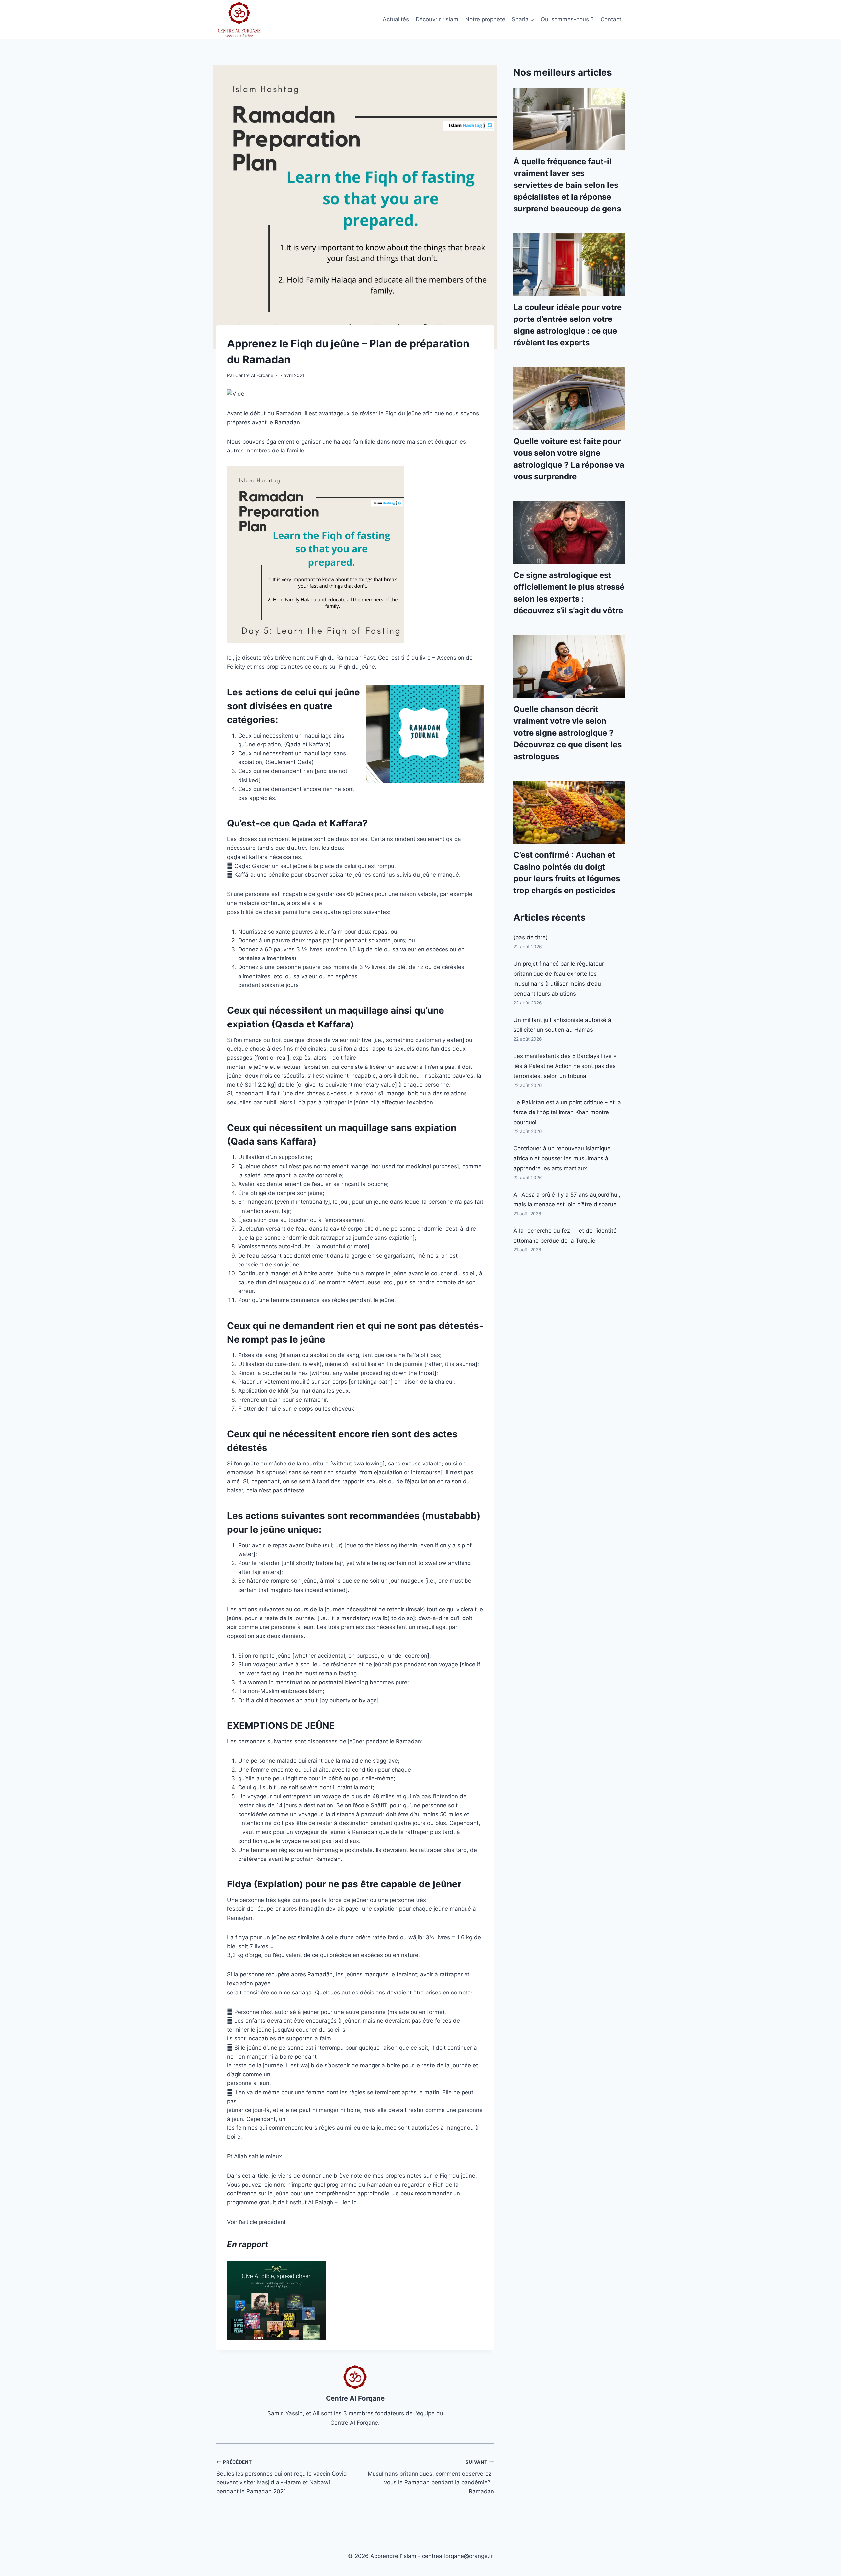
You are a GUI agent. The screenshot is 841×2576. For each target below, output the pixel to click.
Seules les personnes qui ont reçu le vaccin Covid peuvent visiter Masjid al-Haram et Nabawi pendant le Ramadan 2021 (282, 2477)
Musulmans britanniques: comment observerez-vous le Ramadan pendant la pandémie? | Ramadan (431, 2477)
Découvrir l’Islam (437, 19)
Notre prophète (485, 19)
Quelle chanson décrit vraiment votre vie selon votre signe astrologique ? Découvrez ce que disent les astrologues (568, 733)
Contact (611, 19)
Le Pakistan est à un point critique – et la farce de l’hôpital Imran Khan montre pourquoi (567, 1112)
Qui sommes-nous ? (567, 19)
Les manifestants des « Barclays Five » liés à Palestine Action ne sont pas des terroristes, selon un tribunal (565, 1066)
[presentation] (569, 119)
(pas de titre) (531, 937)
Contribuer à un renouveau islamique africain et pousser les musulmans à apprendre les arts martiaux (562, 1158)
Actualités (396, 19)
